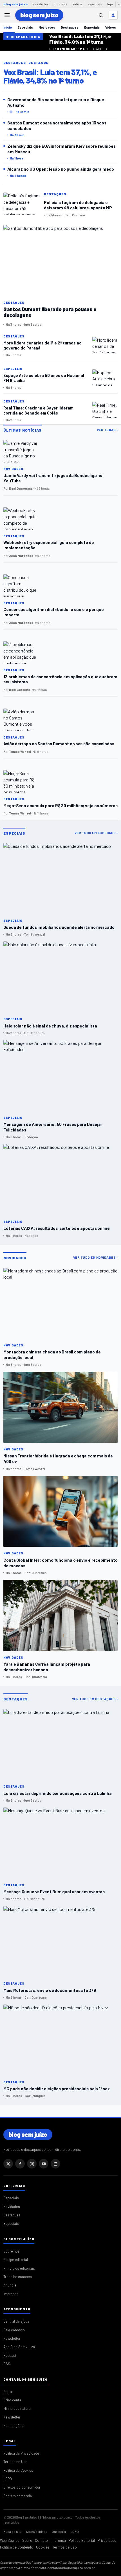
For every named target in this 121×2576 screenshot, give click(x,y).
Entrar (8, 2392)
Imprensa (11, 2294)
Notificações (13, 2425)
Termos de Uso (15, 2462)
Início (8, 27)
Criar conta (12, 2400)
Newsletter (12, 2338)
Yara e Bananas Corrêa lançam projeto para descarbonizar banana (47, 1667)
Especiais (25, 27)
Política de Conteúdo (17, 2547)
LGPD (8, 2479)
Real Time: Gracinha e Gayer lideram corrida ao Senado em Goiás (38, 410)
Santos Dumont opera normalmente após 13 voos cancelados (57, 125)
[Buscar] (101, 15)
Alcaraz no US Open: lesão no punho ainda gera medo (61, 169)
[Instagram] (32, 2164)
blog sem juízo (15, 4)
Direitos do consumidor (22, 2487)
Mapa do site (12, 2531)
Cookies (43, 2547)
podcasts (60, 4)
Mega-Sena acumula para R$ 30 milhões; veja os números (60, 806)
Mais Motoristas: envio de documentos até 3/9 (50, 1990)
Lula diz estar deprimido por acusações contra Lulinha (58, 1793)
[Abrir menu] (7, 15)
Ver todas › (107, 430)
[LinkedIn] (55, 2164)
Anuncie (10, 2285)
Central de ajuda (16, 2321)
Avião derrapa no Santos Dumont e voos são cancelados (59, 744)
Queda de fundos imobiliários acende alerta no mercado (59, 927)
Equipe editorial (16, 2260)
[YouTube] (44, 2164)
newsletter (41, 4)
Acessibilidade (37, 2531)
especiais (95, 4)
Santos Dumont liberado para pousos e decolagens (50, 312)
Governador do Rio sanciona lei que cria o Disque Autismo (56, 102)
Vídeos (111, 27)
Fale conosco (14, 2330)
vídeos (77, 4)
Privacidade (107, 2540)
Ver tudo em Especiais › (96, 833)
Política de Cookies (18, 2470)
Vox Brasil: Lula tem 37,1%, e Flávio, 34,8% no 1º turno (80, 39)
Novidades (47, 27)
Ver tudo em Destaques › (95, 1699)
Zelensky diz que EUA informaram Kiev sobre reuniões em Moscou (61, 149)
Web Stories (10, 2540)
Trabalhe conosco (18, 2277)
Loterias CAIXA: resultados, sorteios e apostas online (57, 1228)
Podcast (10, 2355)
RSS (7, 2364)
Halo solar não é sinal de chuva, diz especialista (50, 1026)
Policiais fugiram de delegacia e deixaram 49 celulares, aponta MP (78, 205)
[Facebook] (20, 2164)
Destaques (70, 27)
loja (110, 4)
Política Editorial (82, 2540)
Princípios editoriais (19, 2268)
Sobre (27, 2540)
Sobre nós (12, 2251)
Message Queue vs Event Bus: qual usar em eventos (54, 1891)
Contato (41, 2540)
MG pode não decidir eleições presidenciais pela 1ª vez (57, 2088)
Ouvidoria (59, 2531)
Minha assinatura (17, 2408)
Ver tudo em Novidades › (96, 1257)
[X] (8, 2164)
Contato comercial (18, 2496)
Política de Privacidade (21, 2453)
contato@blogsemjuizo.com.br (71, 2568)
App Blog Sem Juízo (19, 2347)
